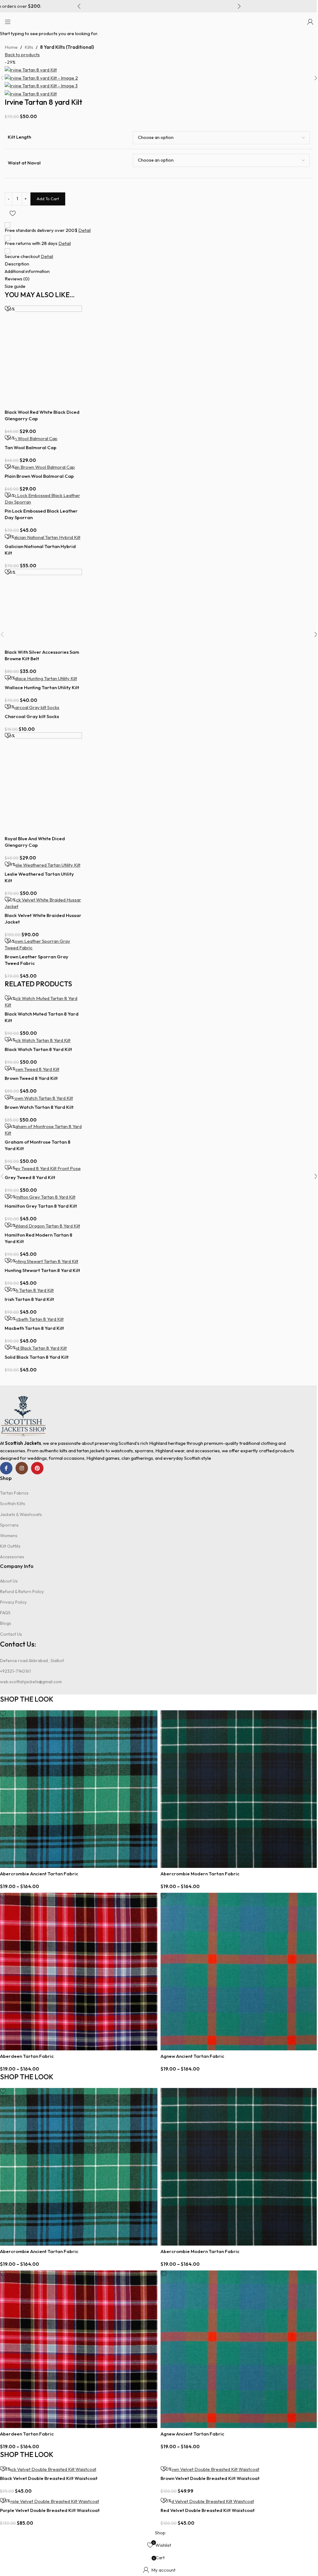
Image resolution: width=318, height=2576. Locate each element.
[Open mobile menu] (8, 22)
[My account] (310, 22)
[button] (79, 6)
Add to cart (48, 199)
